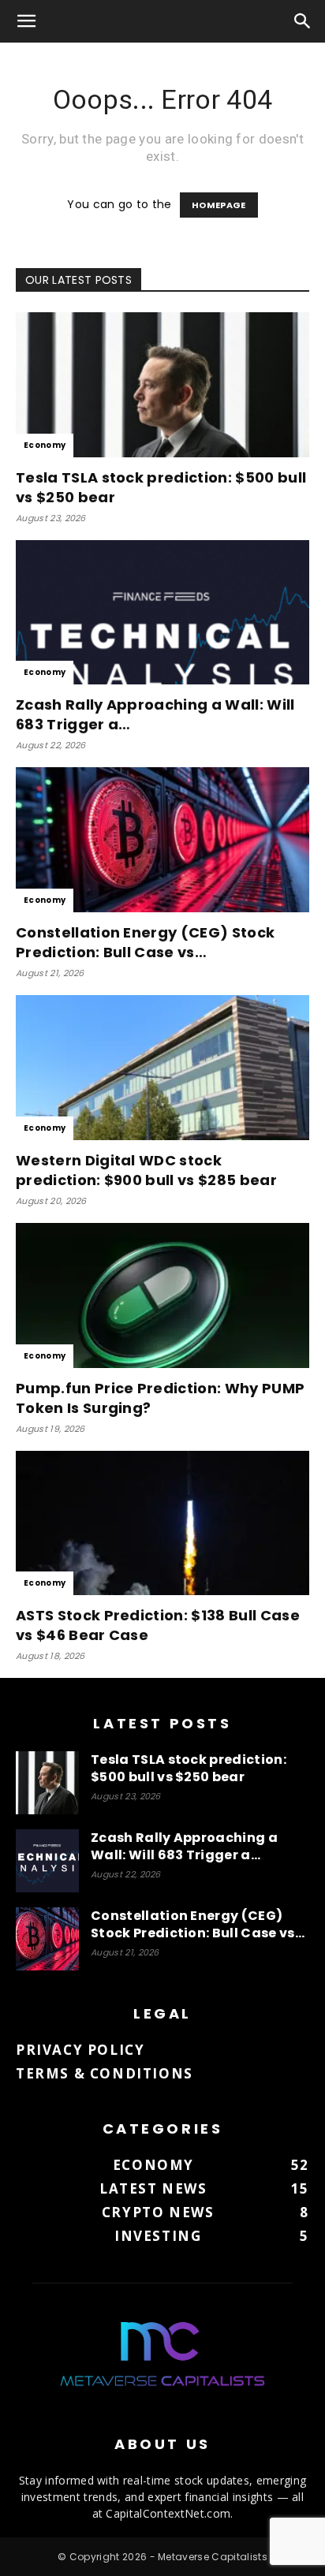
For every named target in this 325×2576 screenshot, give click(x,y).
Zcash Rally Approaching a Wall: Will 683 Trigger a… (184, 1846)
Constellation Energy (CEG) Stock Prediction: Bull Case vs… (145, 942)
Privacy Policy (80, 2050)
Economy (45, 445)
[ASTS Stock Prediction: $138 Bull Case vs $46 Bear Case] (162, 1523)
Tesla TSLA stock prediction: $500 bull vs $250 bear (189, 1768)
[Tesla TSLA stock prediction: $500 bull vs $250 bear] (162, 385)
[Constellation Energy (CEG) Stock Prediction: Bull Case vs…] (162, 840)
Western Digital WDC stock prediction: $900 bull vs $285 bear (146, 1170)
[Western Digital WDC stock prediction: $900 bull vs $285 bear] (162, 1068)
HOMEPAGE (219, 205)
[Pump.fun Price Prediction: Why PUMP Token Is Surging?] (162, 1295)
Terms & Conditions (105, 2073)
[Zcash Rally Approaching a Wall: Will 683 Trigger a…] (162, 613)
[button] (27, 21)
